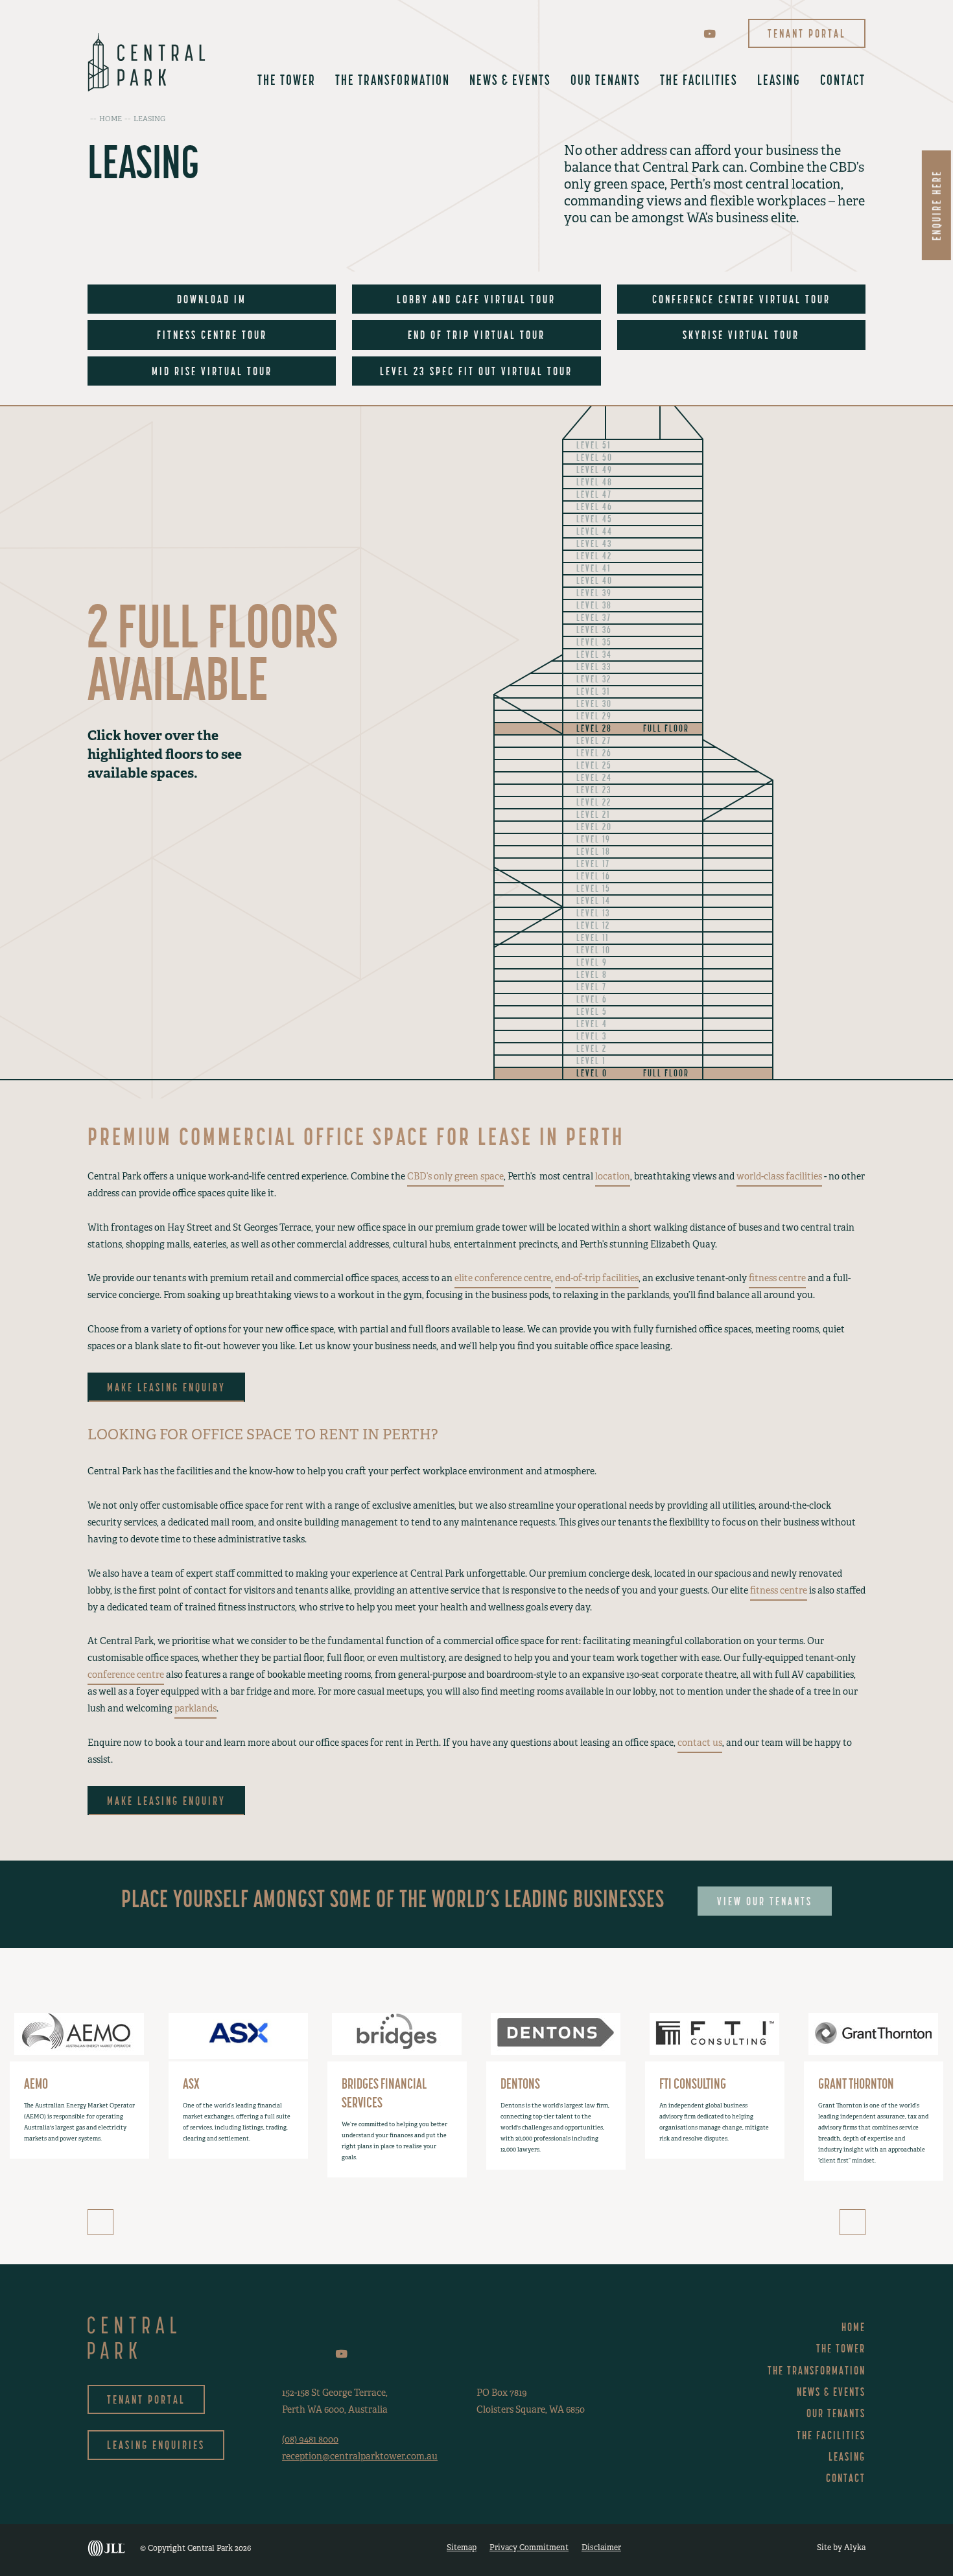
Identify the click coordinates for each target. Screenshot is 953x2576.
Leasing (779, 80)
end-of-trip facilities (597, 1278)
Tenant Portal (807, 33)
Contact (843, 80)
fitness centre (777, 1278)
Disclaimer (601, 2547)
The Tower (287, 80)
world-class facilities (779, 1176)
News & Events (510, 80)
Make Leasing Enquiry (166, 1387)
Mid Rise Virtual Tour (212, 371)
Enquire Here (936, 205)
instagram (670, 33)
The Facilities (699, 80)
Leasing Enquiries (156, 2445)
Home (853, 2327)
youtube (710, 34)
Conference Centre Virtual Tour (741, 299)
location (613, 1176)
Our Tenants (606, 80)
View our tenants (765, 1901)
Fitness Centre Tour (212, 335)
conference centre (126, 1675)
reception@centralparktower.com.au (360, 2456)
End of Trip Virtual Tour (476, 335)
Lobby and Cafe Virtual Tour (476, 299)
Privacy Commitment (529, 2547)
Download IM (212, 299)
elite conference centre (503, 1278)
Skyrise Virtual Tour (741, 335)
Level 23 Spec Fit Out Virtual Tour (476, 371)
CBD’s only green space (455, 1176)
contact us (700, 1743)
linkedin (690, 33)
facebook (653, 33)
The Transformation (393, 80)
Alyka (855, 2547)
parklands (195, 1708)
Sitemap (462, 2547)
